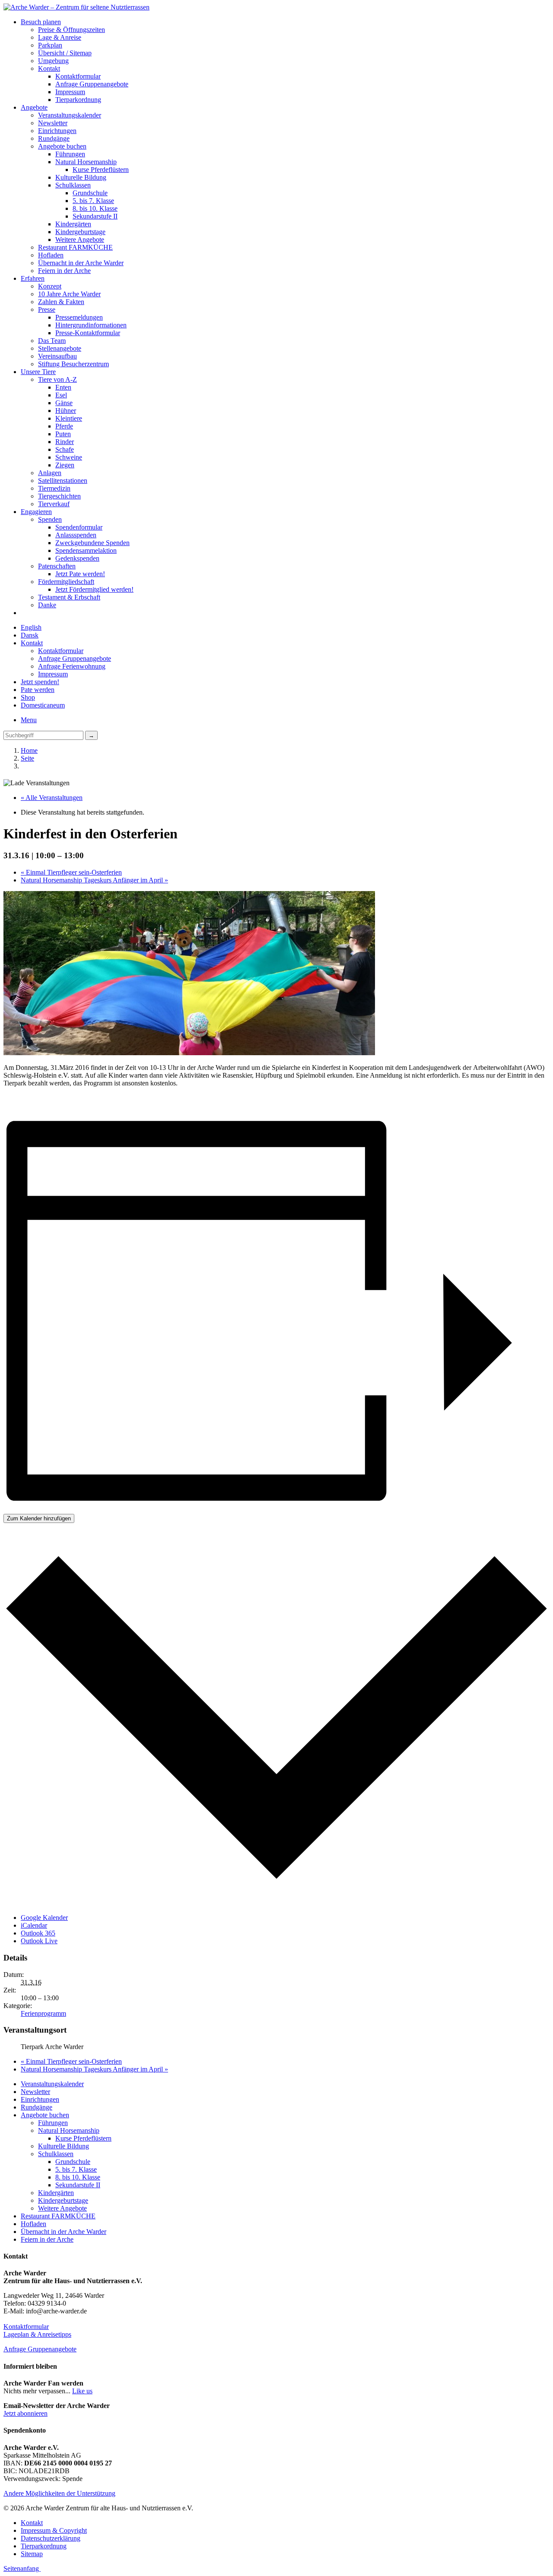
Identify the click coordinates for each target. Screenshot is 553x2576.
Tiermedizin (54, 488)
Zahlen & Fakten (61, 302)
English (31, 627)
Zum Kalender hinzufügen (39, 1518)
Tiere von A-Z (57, 379)
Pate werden (38, 690)
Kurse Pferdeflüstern (101, 170)
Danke (47, 605)
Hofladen (51, 255)
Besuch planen (41, 22)
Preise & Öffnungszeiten (72, 30)
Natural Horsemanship (86, 162)
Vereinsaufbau (57, 356)
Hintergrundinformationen (91, 325)
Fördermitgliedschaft (66, 582)
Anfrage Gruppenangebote (92, 84)
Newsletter (53, 123)
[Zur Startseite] (76, 7)
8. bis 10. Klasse (95, 208)
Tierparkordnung (78, 100)
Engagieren (36, 512)
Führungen (70, 154)
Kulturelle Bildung (81, 177)
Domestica (43, 705)
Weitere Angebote (80, 240)
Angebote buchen (62, 146)
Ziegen (65, 465)
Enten (63, 387)
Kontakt (49, 68)
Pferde (64, 426)
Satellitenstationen (63, 481)
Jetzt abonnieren (25, 2413)
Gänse (64, 403)
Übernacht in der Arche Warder (81, 263)
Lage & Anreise (60, 37)
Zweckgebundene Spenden (92, 543)
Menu (29, 720)
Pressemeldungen (79, 317)
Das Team (52, 341)
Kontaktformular (78, 76)
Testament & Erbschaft (69, 597)
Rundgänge (54, 138)
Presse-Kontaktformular (88, 333)
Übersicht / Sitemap (65, 53)
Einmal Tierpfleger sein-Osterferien (71, 872)
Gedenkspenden (77, 558)
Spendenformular (79, 527)
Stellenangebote (60, 348)
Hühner (66, 411)
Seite (27, 758)
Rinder (65, 442)
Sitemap (32, 2554)
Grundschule (90, 193)
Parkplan (50, 45)
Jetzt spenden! (40, 682)
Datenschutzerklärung (51, 2538)
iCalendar (34, 1925)
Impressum (70, 92)
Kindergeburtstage (80, 232)
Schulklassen (73, 185)
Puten (63, 434)
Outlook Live (39, 1941)
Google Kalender (44, 1918)
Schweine (69, 457)
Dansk (30, 635)
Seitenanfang (22, 2568)
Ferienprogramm (43, 2013)
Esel (61, 395)
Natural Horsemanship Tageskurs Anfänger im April (94, 880)
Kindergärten (73, 224)
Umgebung (53, 61)
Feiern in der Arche (64, 271)
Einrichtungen (57, 131)
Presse (47, 309)
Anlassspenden (76, 535)
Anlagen (50, 473)
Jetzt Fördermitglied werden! (94, 589)
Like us (82, 2391)
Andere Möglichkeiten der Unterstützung (59, 2493)
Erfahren (33, 278)
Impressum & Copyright (54, 2530)
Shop (28, 697)
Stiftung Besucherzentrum (73, 364)
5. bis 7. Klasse (93, 201)
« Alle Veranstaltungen (52, 798)
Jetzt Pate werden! (80, 574)
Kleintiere (69, 418)
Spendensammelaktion (86, 550)
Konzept (50, 286)
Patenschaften (57, 566)
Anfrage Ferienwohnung (72, 666)
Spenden (50, 519)
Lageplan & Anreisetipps (37, 2334)
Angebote (34, 107)
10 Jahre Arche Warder (69, 294)
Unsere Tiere (38, 372)
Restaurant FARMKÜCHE (75, 247)
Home (29, 750)
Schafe (65, 449)
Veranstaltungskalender (70, 115)
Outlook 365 (38, 1933)
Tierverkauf (54, 504)
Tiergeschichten (59, 496)
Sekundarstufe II (95, 216)
